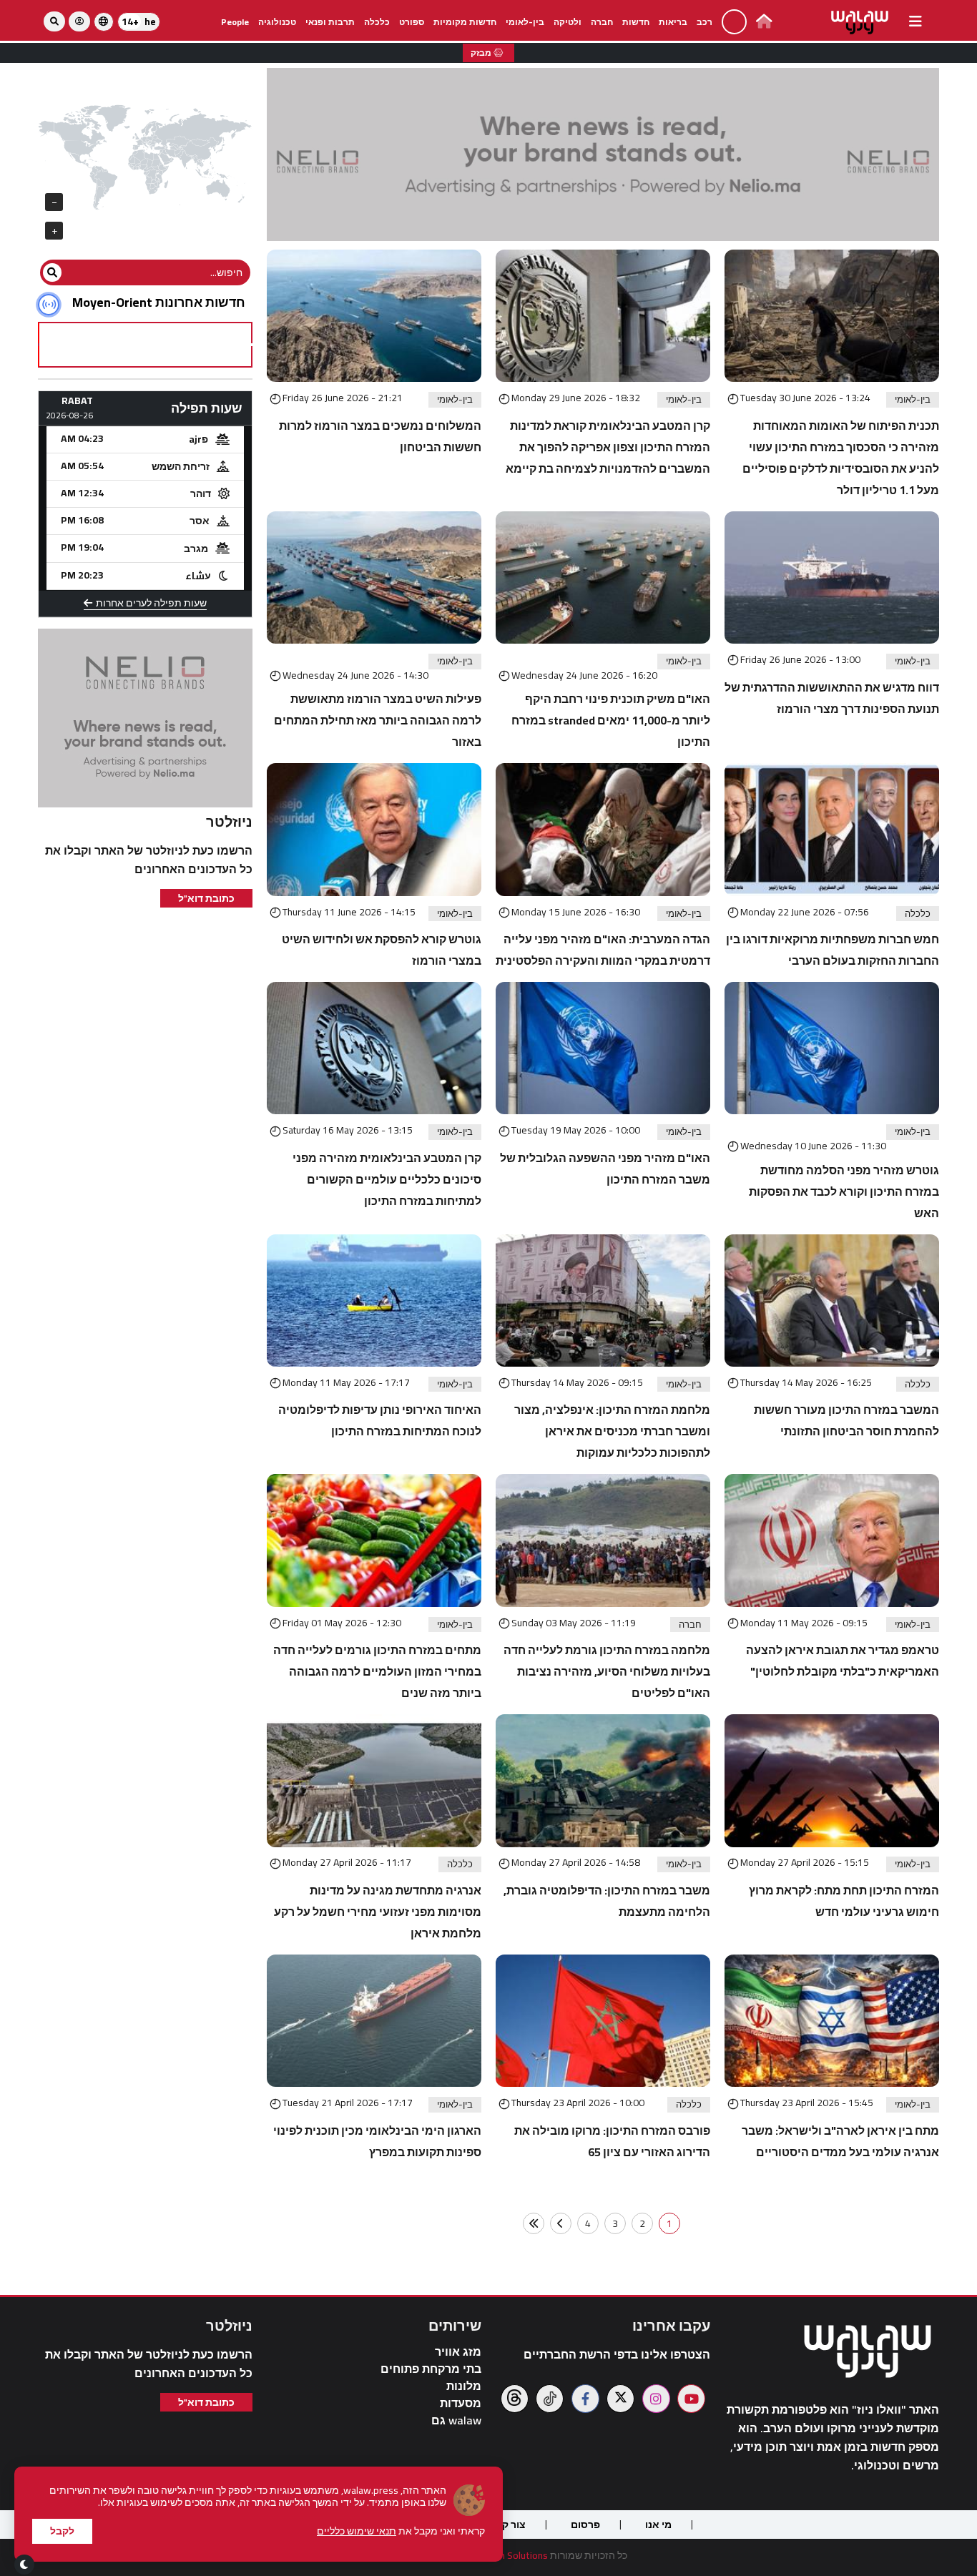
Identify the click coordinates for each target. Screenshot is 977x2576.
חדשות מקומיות (465, 22)
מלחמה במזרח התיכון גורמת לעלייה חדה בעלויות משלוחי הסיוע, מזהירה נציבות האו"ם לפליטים (607, 1671)
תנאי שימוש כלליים (357, 2531)
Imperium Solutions (506, 2555)
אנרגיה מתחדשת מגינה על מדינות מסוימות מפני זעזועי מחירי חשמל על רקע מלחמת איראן (378, 1912)
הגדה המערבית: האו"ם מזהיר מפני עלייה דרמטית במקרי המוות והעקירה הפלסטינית (603, 950)
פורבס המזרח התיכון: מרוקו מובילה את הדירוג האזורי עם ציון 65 (612, 2141)
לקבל (62, 2531)
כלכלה (377, 22)
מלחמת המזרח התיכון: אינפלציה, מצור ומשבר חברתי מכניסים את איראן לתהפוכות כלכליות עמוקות (612, 1431)
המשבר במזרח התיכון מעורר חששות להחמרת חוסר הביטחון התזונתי (846, 1420)
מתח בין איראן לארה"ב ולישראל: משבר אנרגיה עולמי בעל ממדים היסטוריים (840, 2141)
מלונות (464, 2386)
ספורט (412, 22)
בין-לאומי (525, 22)
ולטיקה (568, 22)
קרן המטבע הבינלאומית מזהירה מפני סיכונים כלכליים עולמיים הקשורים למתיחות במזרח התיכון (387, 1179)
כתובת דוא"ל (206, 898)
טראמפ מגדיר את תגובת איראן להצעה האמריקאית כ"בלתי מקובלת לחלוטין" (843, 1661)
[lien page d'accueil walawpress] (764, 23)
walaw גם (456, 2420)
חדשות (636, 22)
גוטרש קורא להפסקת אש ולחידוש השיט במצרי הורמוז (382, 950)
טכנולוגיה (277, 22)
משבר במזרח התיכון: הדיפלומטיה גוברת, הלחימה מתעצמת (607, 1901)
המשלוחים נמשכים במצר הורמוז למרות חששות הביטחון (380, 436)
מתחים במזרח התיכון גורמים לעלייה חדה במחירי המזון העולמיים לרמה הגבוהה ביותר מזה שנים (377, 1671)
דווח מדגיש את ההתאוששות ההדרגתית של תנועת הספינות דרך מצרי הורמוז (832, 698)
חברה (602, 22)
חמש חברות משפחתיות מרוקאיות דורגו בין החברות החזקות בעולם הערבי (833, 950)
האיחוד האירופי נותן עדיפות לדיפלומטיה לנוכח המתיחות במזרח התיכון (380, 1420)
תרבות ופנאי (330, 22)
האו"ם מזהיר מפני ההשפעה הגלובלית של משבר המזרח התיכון (605, 1169)
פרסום (585, 2525)
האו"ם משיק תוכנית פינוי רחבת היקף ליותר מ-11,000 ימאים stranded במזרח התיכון (611, 720)
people (235, 22)
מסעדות (461, 2403)
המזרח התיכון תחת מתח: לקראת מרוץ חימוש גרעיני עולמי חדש (844, 1901)
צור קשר (507, 2525)
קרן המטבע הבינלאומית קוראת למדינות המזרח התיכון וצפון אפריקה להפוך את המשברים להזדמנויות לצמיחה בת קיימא (608, 447)
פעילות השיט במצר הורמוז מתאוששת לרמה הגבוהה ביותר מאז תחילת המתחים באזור (378, 720)
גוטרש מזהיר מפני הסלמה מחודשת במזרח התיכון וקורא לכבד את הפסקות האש (844, 1191)
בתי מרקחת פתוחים (431, 2369)
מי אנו (658, 2525)
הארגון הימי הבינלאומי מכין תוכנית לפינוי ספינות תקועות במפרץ (377, 2141)
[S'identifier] (79, 21)
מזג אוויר (458, 2352)
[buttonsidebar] (915, 21)
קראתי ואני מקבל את (401, 2531)
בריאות (673, 22)
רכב (704, 22)
